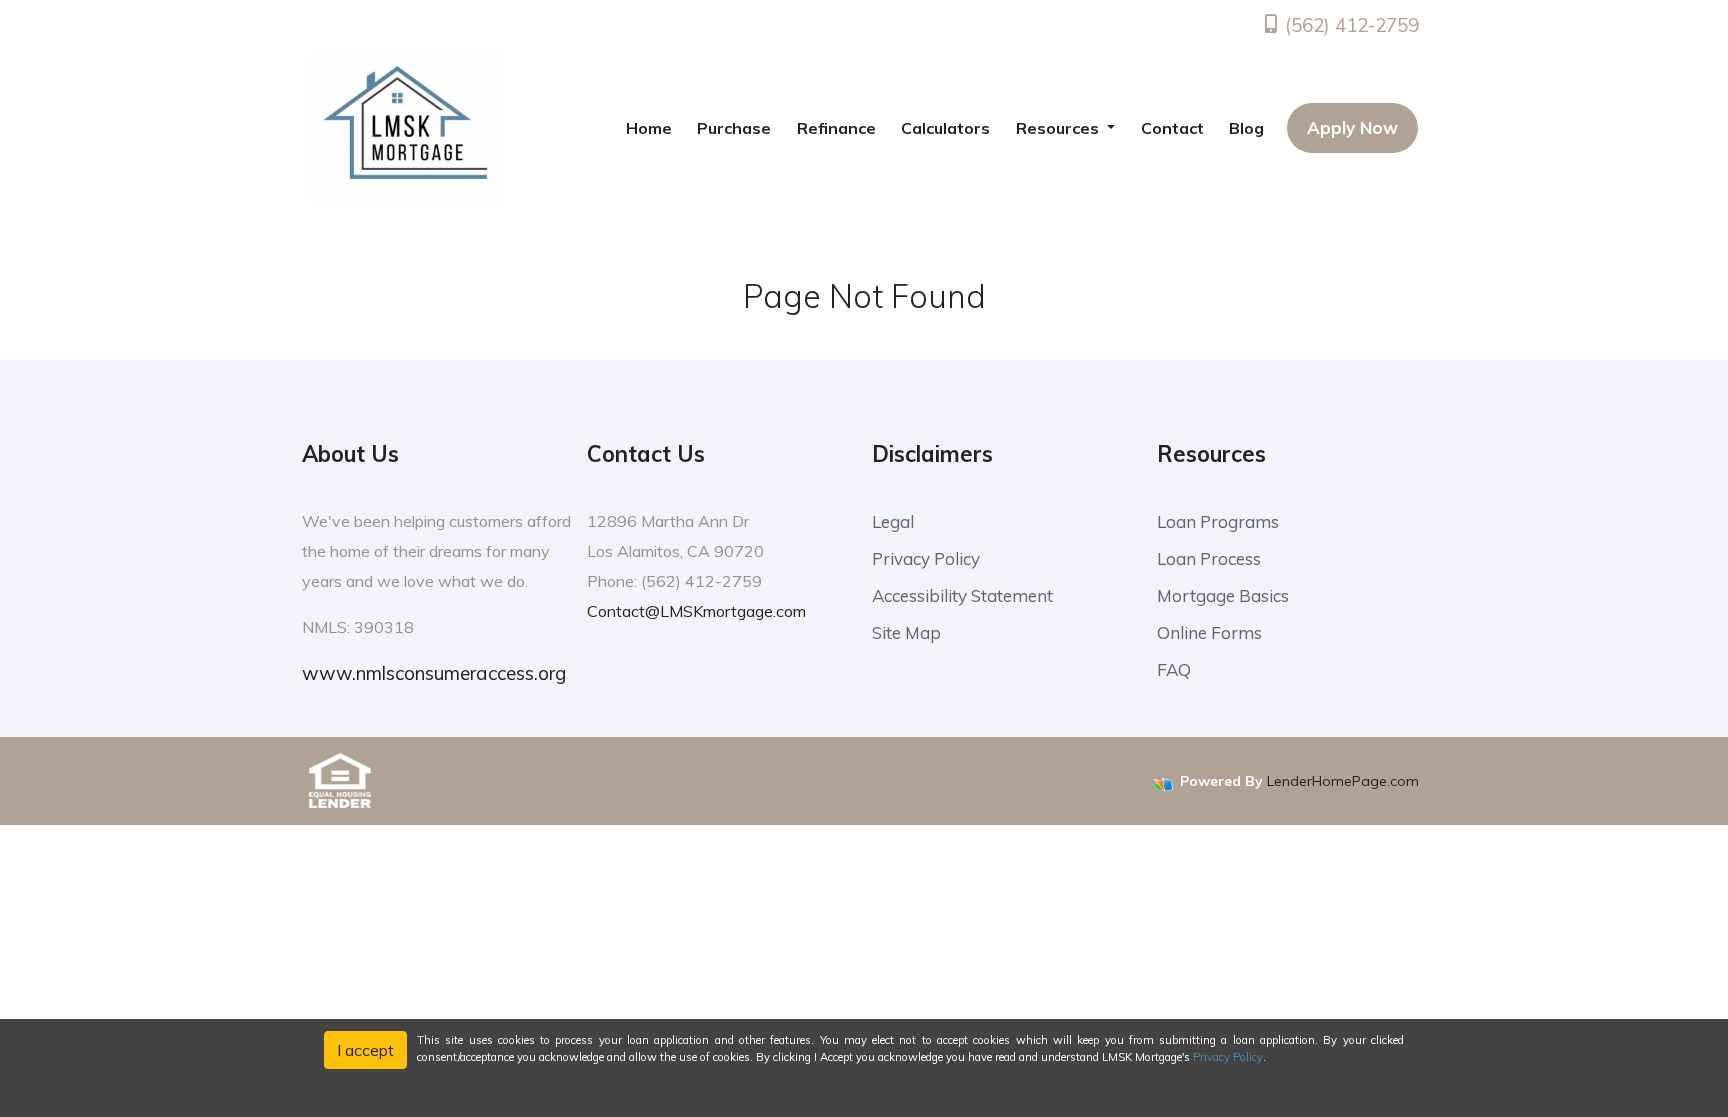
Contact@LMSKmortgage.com (696, 611)
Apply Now (1352, 127)
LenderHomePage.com (1343, 781)
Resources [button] (1059, 128)
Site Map (906, 632)
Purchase (734, 128)
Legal (893, 521)
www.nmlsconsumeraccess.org (434, 673)
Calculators (945, 128)
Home (649, 128)
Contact (1172, 128)
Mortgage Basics (1223, 595)
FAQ (1174, 669)
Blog (1246, 128)
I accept (365, 1050)
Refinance (836, 128)
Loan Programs (1218, 521)
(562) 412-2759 (1349, 25)
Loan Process (1209, 558)
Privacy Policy (926, 558)
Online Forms (1209, 632)
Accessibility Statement (962, 595)
